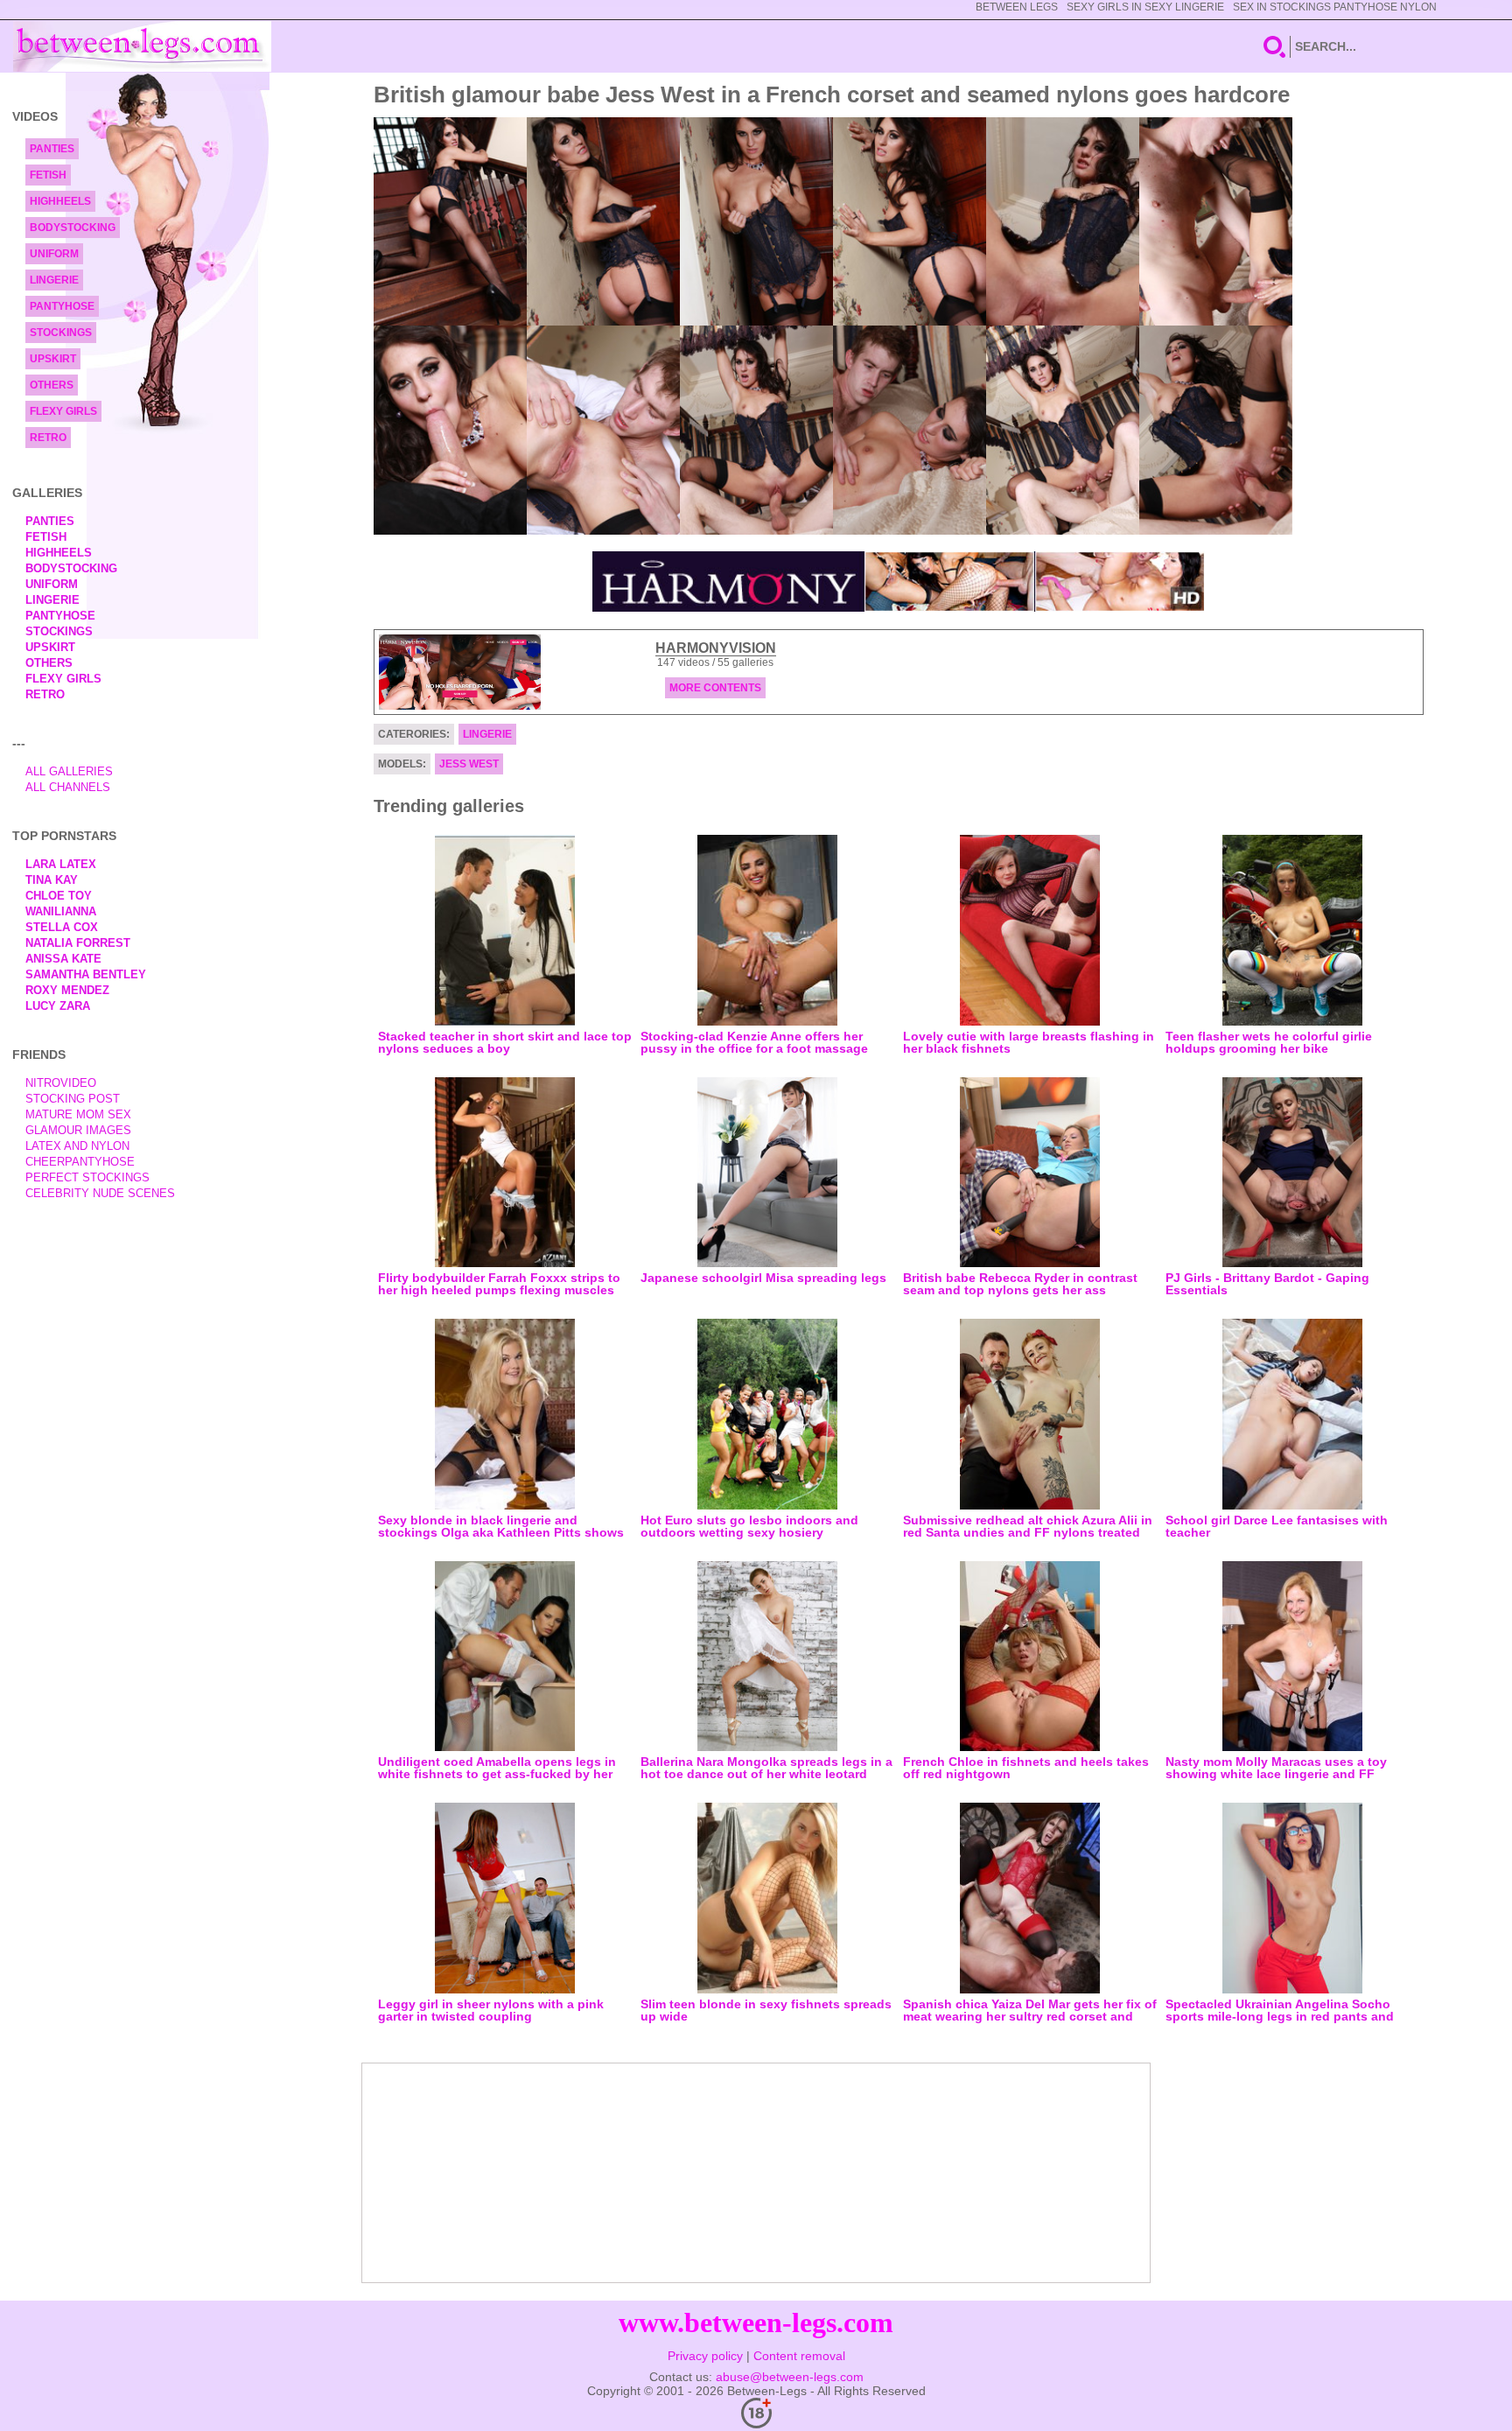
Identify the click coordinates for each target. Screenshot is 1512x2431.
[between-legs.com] (142, 46)
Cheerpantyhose (80, 1162)
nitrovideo (61, 1083)
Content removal (799, 2356)
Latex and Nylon (77, 1146)
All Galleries (69, 771)
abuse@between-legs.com (790, 2377)
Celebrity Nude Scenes (100, 1193)
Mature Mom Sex (78, 1114)
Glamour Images (78, 1130)
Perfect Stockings (87, 1177)
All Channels (68, 787)
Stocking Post (73, 1099)
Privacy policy (705, 2356)
